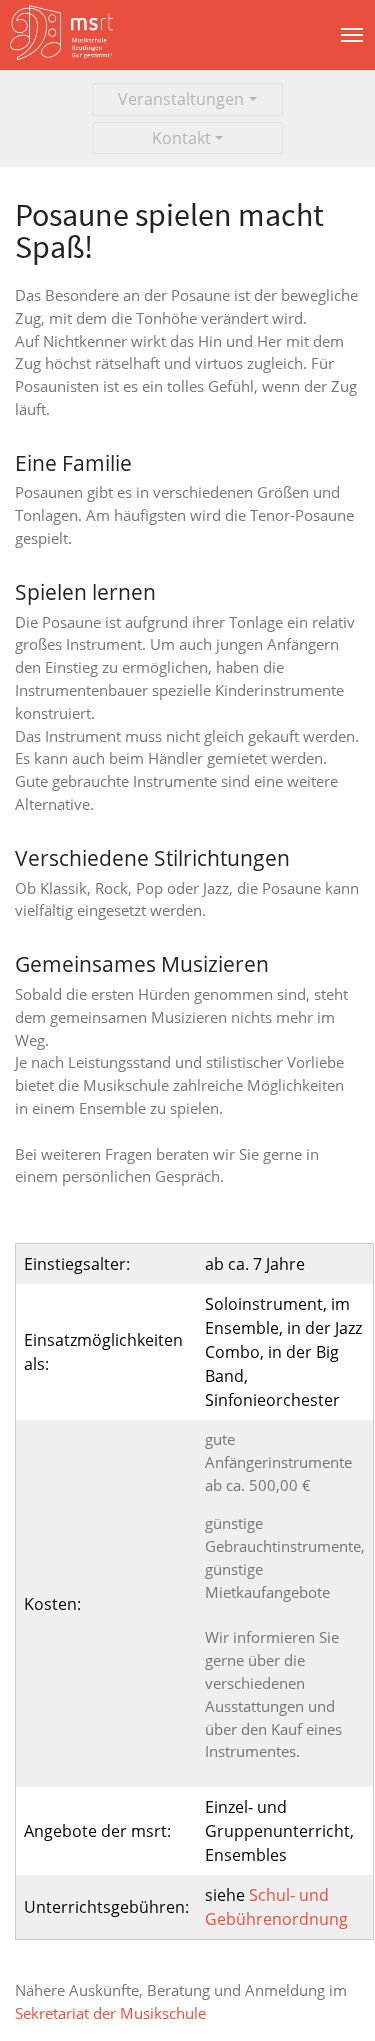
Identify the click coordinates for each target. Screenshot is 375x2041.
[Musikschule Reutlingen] (66, 35)
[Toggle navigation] (352, 34)
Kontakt (181, 138)
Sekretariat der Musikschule (110, 2013)
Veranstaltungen (181, 99)
